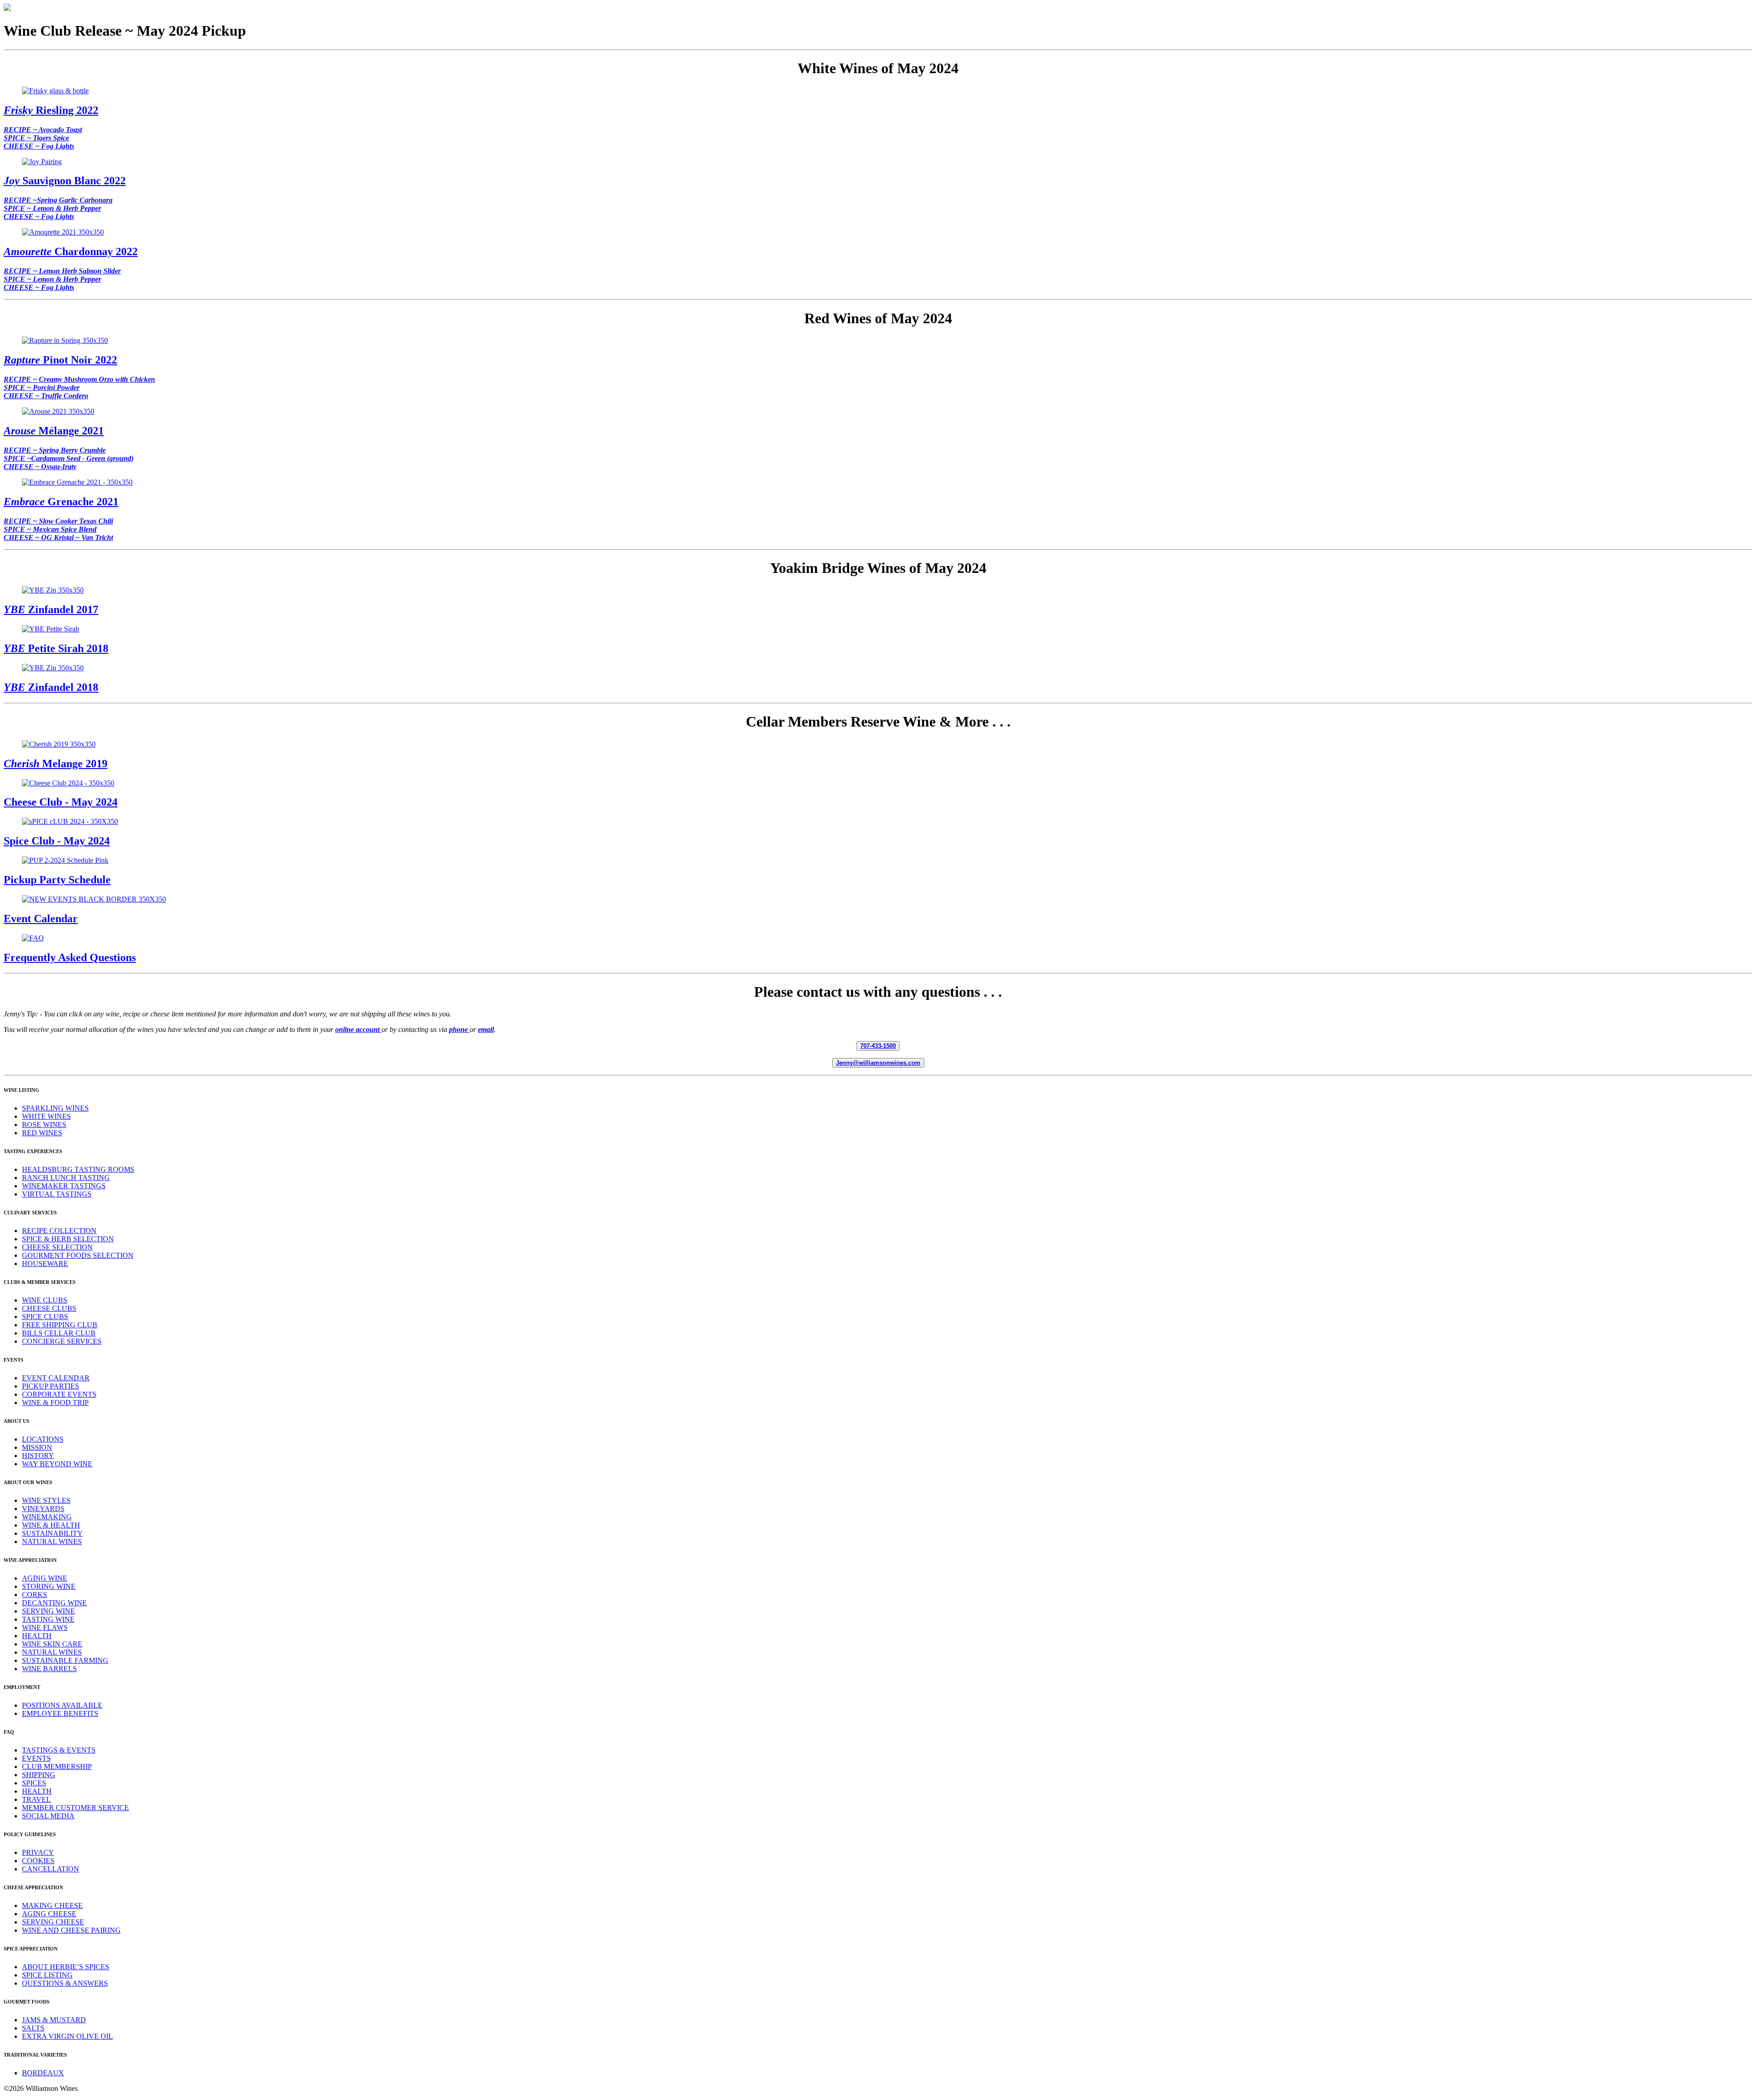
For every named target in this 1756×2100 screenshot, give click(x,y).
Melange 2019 (56, 764)
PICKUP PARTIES (51, 1386)
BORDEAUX (43, 2073)
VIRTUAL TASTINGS (57, 1194)
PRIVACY (38, 1852)
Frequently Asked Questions (70, 957)
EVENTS (36, 1758)
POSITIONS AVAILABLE (62, 1705)
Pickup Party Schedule (57, 880)
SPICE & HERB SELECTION (68, 1239)
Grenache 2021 (61, 502)
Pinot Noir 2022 (60, 360)
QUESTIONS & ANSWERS (65, 1983)
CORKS (35, 1595)
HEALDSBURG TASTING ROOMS (78, 1169)
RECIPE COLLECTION (59, 1231)
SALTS (33, 2028)
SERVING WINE (48, 1611)
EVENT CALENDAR (56, 1378)
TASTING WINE (48, 1619)
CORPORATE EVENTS (59, 1394)
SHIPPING (39, 1775)
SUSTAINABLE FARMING (65, 1660)
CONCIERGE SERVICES (62, 1341)
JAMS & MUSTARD (54, 2020)
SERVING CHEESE (53, 1922)
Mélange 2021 (54, 431)
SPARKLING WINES (55, 1108)
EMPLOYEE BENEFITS (60, 1713)
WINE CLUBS (45, 1300)
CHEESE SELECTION (57, 1247)
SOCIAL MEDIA (48, 1816)
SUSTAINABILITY (52, 1533)
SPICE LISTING (47, 1975)
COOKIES (38, 1861)
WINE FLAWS (45, 1627)
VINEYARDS (43, 1509)
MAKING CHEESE (52, 1905)
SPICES (34, 1783)
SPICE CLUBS (45, 1317)
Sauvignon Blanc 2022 (65, 181)
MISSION (37, 1447)
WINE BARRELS (49, 1669)
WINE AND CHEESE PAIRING (71, 1930)
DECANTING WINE (54, 1603)
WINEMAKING (47, 1517)
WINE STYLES (46, 1500)
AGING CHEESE (49, 1914)
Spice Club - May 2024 (57, 841)
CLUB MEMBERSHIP (57, 1766)
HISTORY (38, 1456)
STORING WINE (49, 1586)
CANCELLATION (51, 1869)
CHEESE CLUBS (49, 1308)
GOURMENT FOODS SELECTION (78, 1255)
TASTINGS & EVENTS (59, 1750)
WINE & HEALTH (51, 1525)
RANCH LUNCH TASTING (66, 1178)
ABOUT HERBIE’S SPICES (66, 1967)
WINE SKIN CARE (52, 1644)
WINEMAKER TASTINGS (64, 1186)
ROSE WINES (44, 1125)
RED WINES (42, 1133)
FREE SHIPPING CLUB (60, 1325)
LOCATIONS (43, 1439)
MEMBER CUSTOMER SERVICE (75, 1808)
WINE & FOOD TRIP (55, 1403)
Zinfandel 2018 (51, 687)
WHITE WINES (46, 1116)
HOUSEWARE (45, 1264)
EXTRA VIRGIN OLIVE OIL (67, 2036)
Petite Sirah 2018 (56, 648)
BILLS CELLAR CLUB (59, 1333)
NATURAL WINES (52, 1542)
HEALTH (37, 1636)
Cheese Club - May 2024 (61, 802)
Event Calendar (41, 919)
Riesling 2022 (51, 110)
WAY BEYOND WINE (57, 1464)
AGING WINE (45, 1578)
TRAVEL (36, 1799)
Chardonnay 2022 (71, 251)
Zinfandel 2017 (51, 609)
